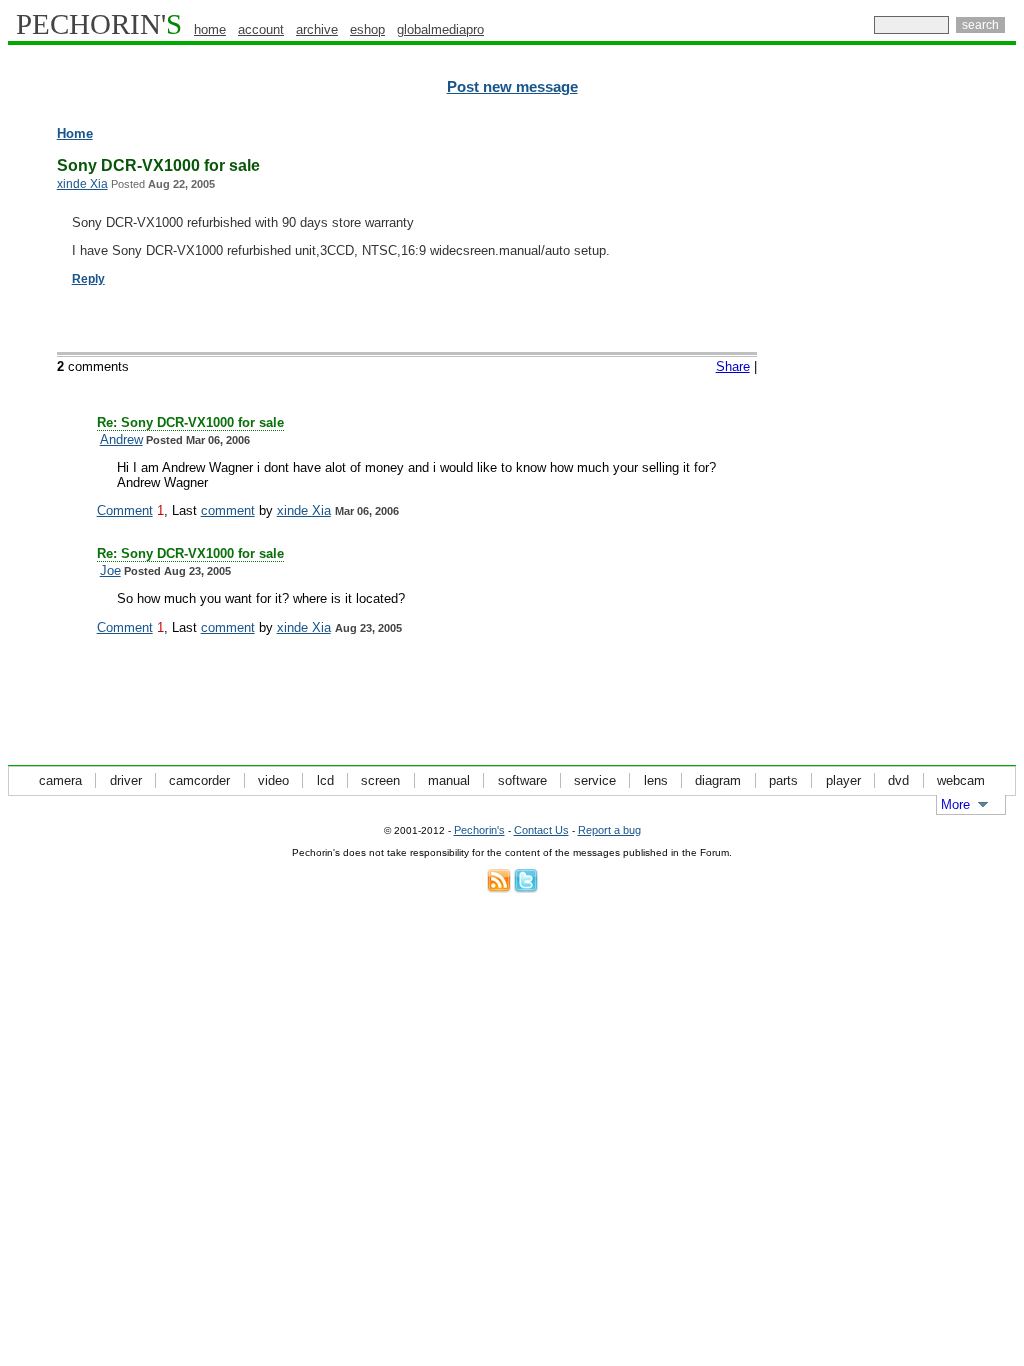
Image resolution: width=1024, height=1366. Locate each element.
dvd (898, 780)
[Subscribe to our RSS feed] (499, 888)
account (261, 29)
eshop (367, 29)
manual (449, 780)
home (210, 29)
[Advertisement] (929, 430)
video (273, 780)
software (522, 780)
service (595, 780)
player (843, 780)
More (955, 804)
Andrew (121, 439)
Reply (88, 279)
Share (733, 366)
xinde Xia (82, 184)
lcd (325, 780)
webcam (961, 780)
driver (126, 780)
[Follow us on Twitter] (526, 888)
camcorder (199, 780)
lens (656, 780)
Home (75, 133)
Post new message (512, 87)
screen (380, 780)
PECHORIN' (99, 24)
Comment (125, 510)
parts (783, 780)
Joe (110, 570)
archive (317, 29)
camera (60, 780)
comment (228, 510)
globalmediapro (440, 29)
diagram (718, 780)
